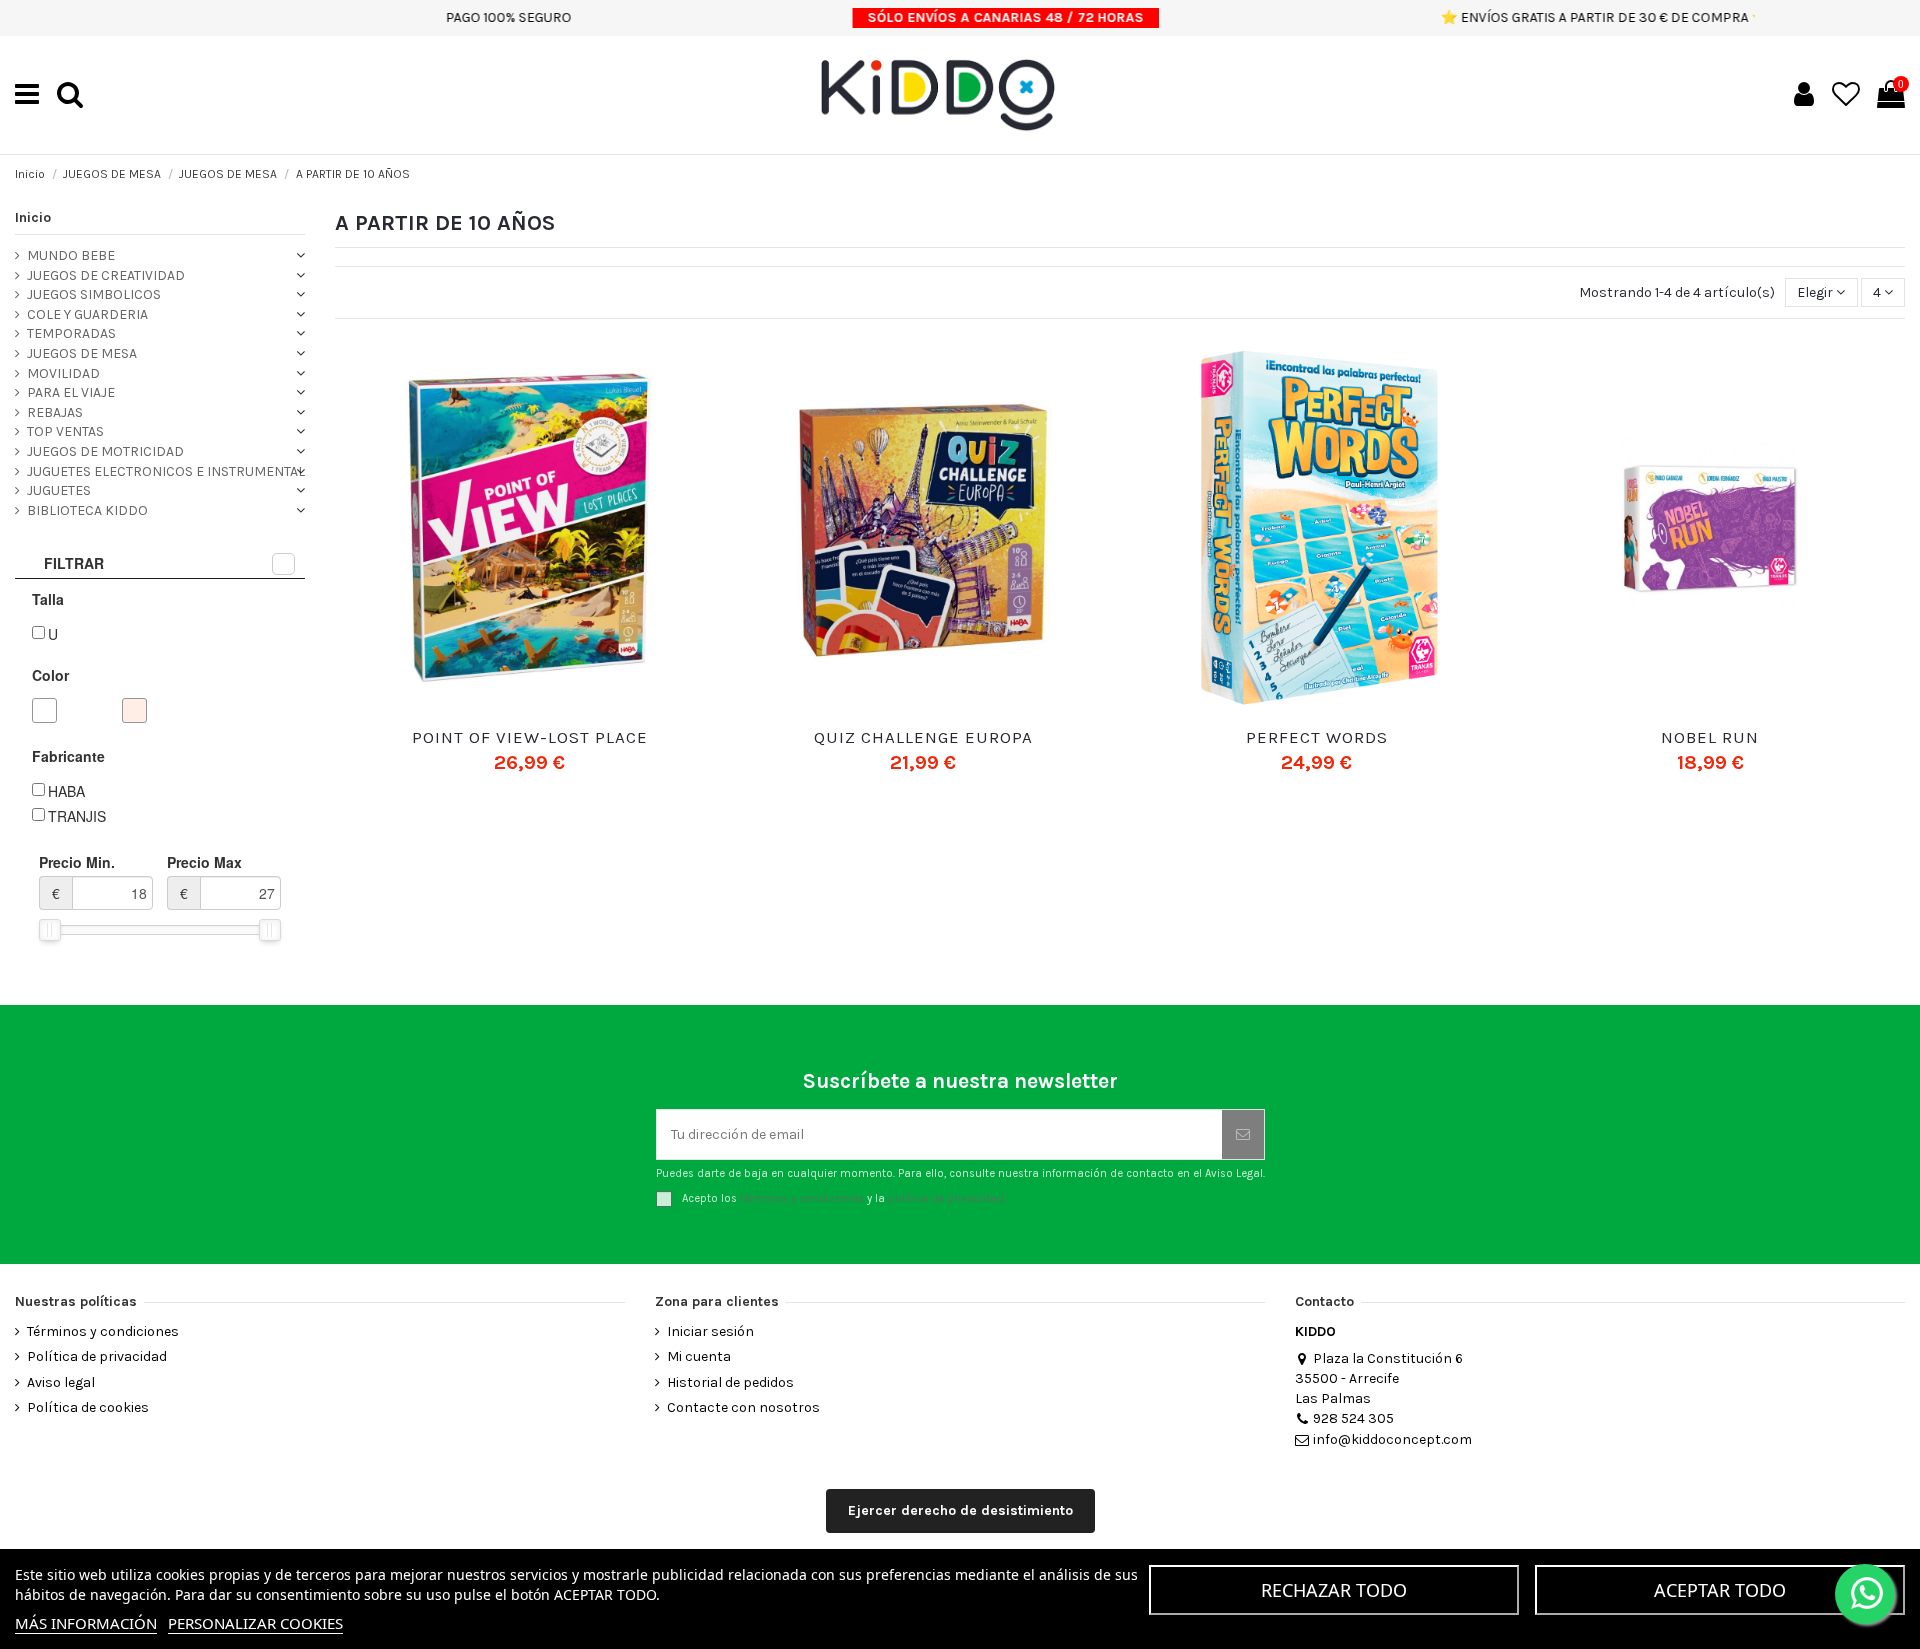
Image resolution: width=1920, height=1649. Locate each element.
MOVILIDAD (63, 373)
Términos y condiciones (103, 1331)
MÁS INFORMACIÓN (86, 1623)
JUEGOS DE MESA (82, 353)
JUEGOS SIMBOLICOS (94, 294)
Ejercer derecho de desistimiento (960, 1510)
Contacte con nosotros (743, 1407)
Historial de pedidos (730, 1382)
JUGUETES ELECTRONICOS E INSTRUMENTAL (166, 471)
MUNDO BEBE (71, 255)
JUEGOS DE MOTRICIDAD (105, 451)
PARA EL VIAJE (71, 392)
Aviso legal (61, 1382)
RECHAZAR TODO (1334, 1590)
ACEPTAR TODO (1720, 1590)
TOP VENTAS (65, 431)
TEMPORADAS (71, 333)
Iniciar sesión (710, 1331)
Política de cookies (88, 1407)
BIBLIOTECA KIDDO (87, 510)
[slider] (50, 930)
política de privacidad (946, 1198)
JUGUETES (59, 490)
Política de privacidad (97, 1356)
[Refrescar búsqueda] (283, 564)
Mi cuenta (699, 1356)
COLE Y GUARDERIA (87, 314)
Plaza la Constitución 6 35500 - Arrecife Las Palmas (1379, 1378)
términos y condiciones (802, 1198)
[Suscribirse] (1243, 1134)
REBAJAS (55, 412)
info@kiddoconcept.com (1392, 1439)
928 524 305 (1353, 1418)
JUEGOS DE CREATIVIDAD (106, 275)
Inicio (33, 217)
